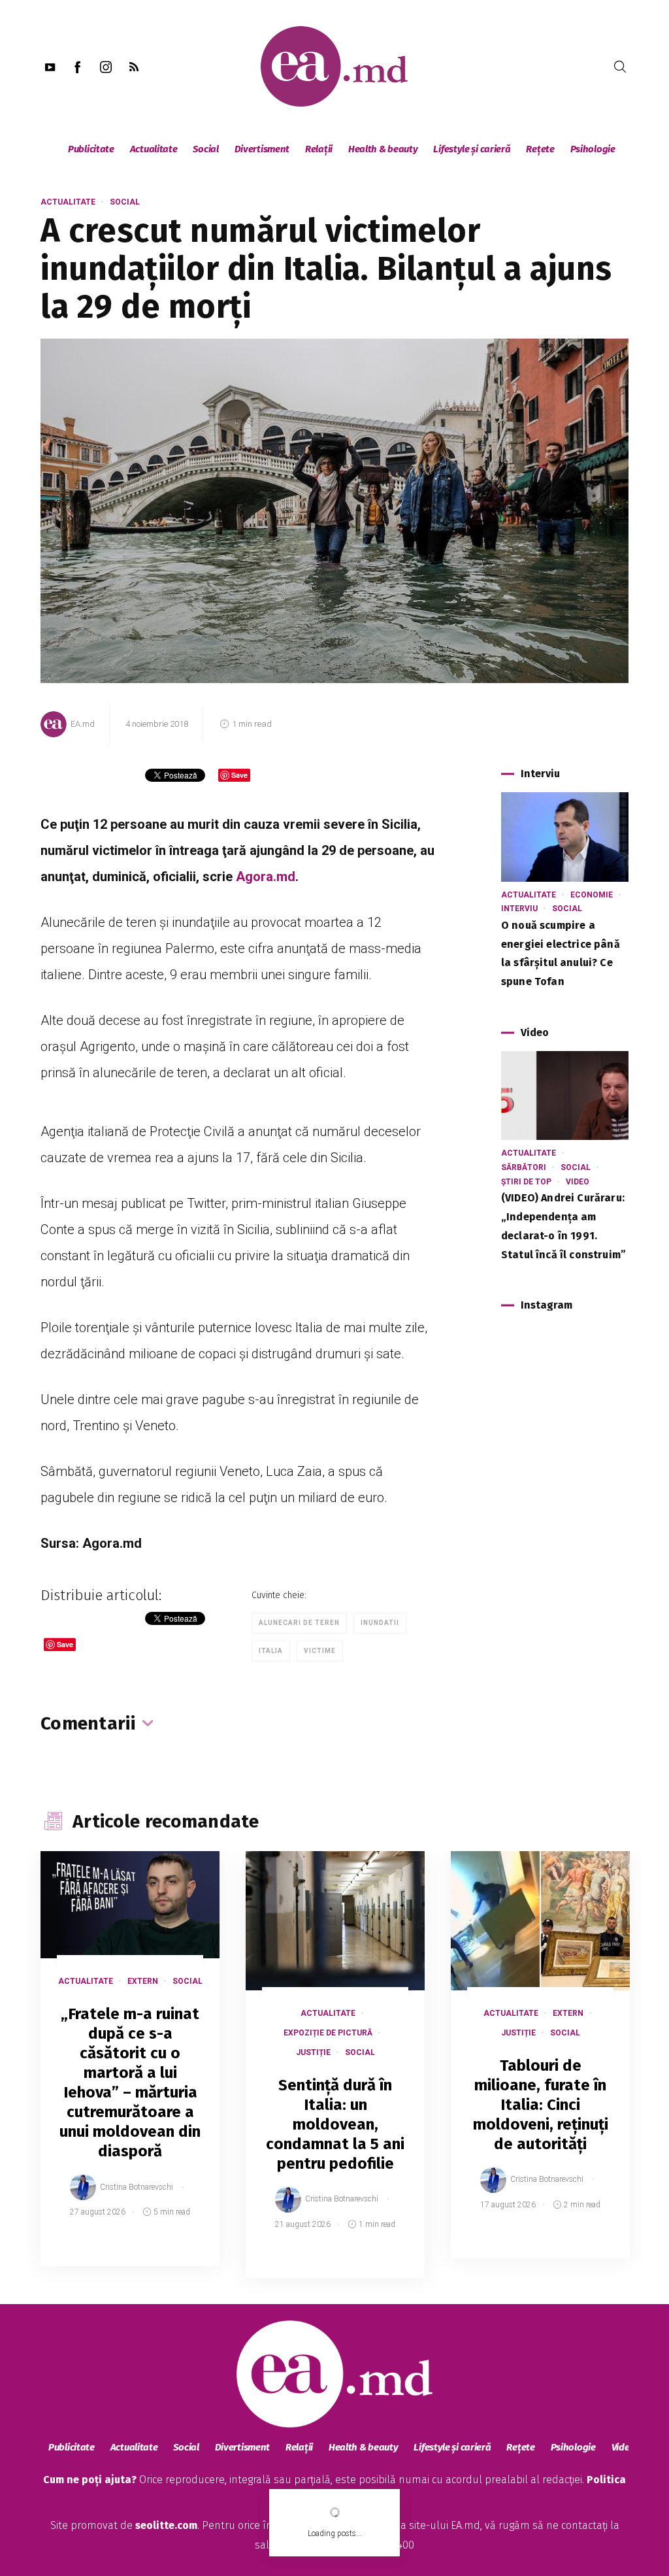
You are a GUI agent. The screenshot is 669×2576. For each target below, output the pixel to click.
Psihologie (593, 149)
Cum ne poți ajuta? (90, 2480)
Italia (271, 1651)
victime (320, 1651)
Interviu (519, 909)
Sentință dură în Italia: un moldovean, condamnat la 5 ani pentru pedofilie (335, 2124)
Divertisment (262, 149)
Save (177, 2256)
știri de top (526, 1182)
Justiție (313, 2052)
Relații (319, 149)
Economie (592, 895)
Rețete (540, 149)
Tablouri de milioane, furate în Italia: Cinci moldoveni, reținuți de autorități (541, 2105)
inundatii (380, 1623)
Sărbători (524, 1167)
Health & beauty (383, 149)
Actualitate (154, 149)
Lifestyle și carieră (472, 149)
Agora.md (266, 877)
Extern (143, 1981)
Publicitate (91, 149)
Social (205, 149)
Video (578, 1182)
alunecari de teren (299, 1623)
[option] (130, 2072)
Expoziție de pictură (328, 2033)
